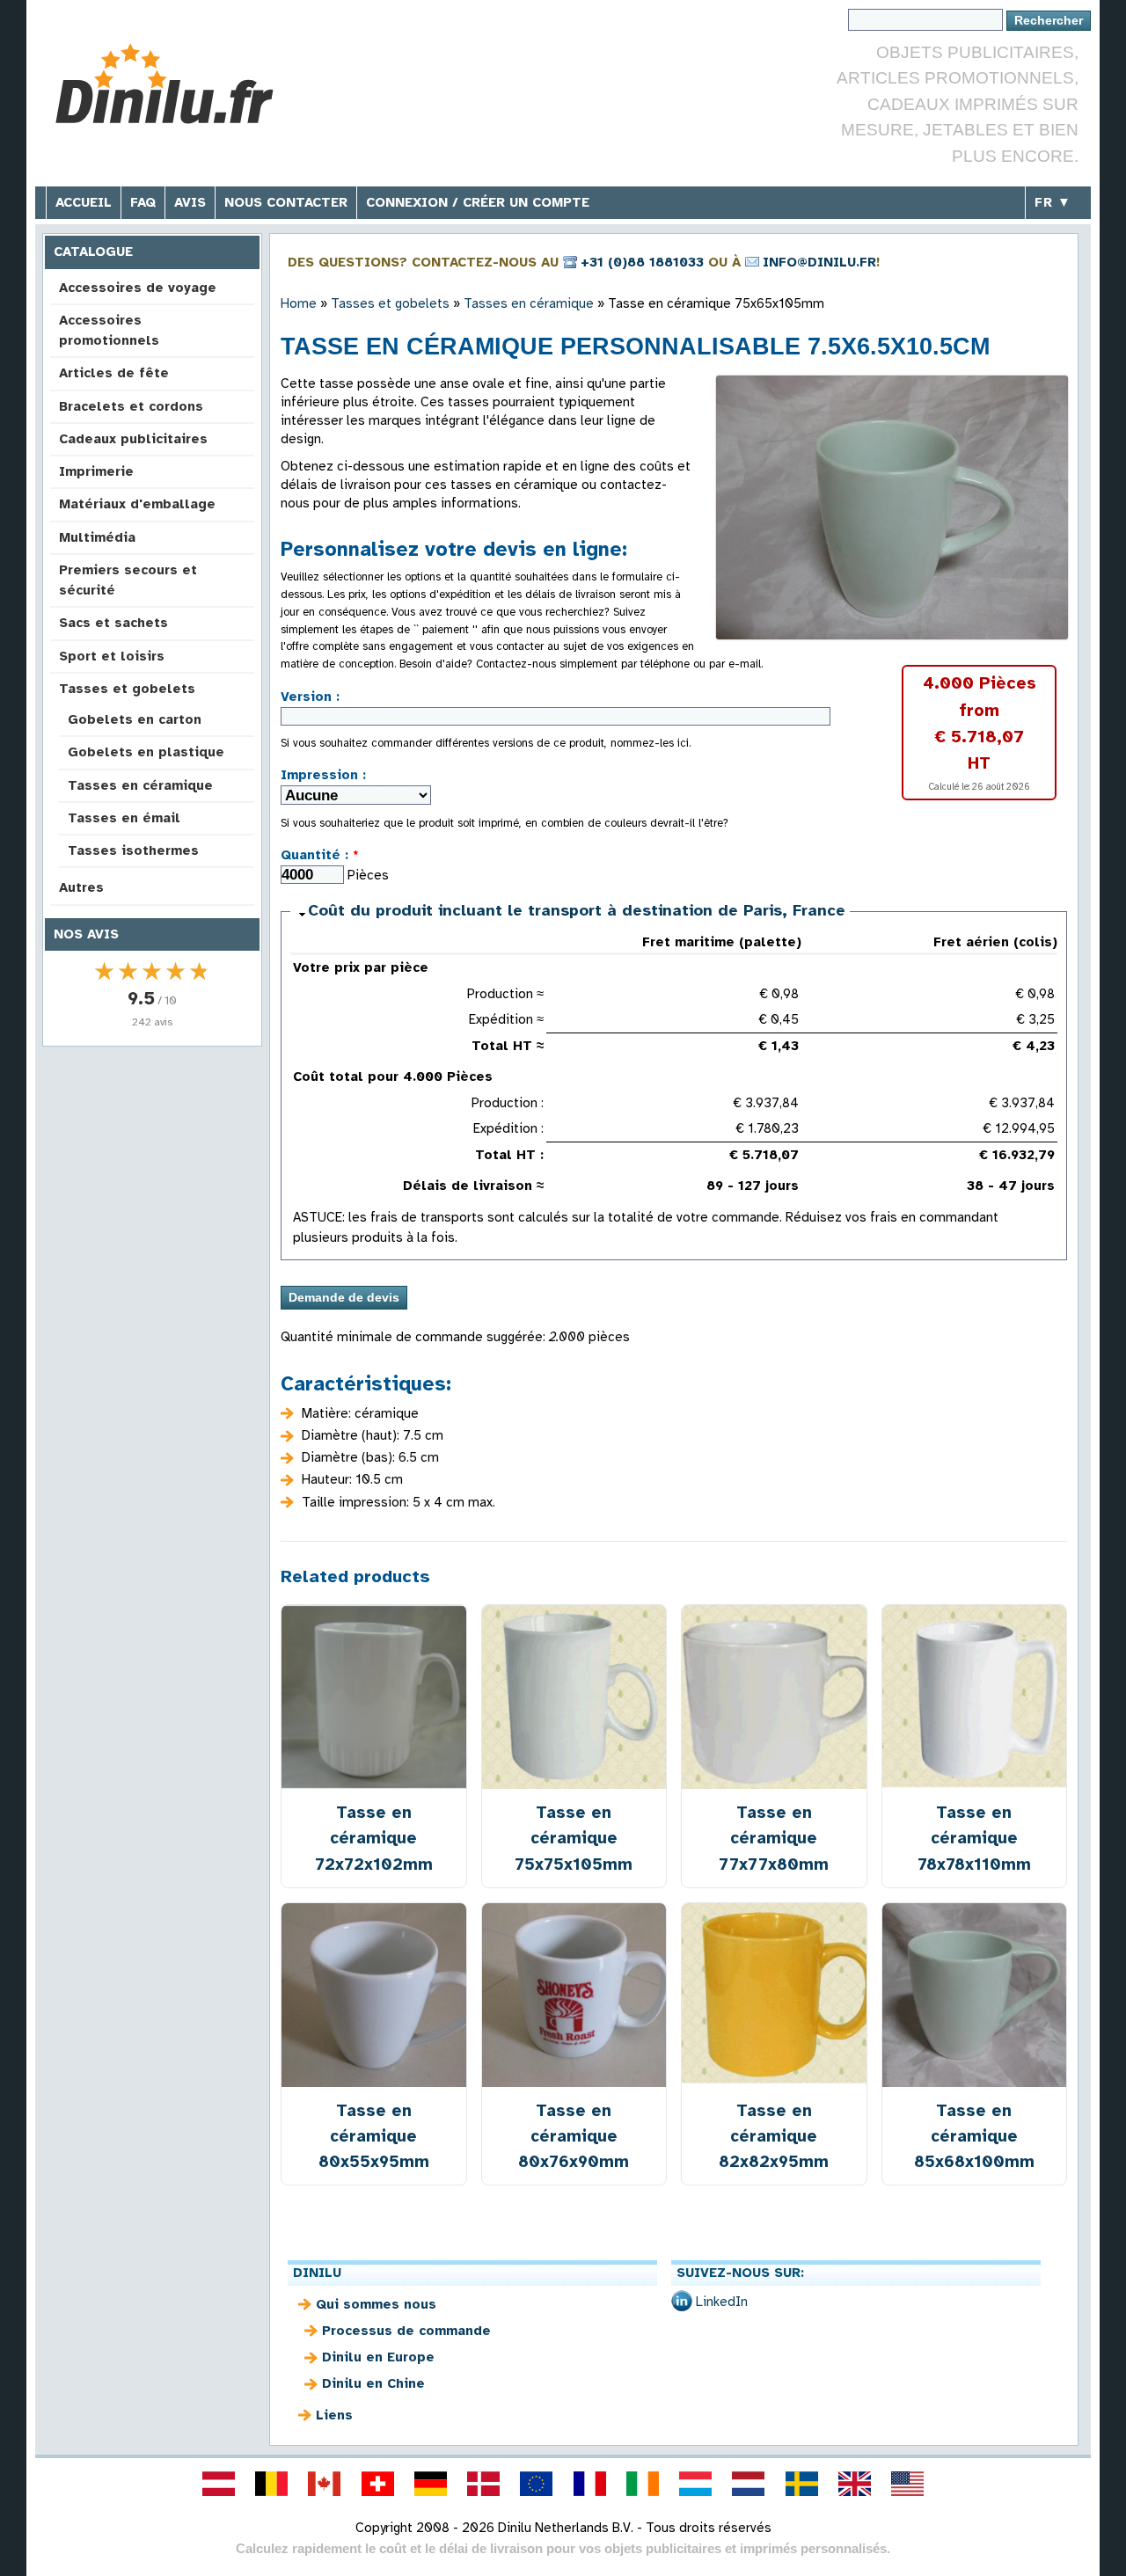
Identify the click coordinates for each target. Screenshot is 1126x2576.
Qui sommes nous (376, 2304)
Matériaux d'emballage (137, 504)
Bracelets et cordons (131, 406)
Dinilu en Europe (378, 2357)
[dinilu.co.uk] (854, 2484)
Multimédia (97, 537)
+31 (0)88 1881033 (642, 262)
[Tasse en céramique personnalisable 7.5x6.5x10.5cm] (892, 507)
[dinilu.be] (272, 2484)
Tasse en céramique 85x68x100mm (974, 2136)
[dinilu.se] (801, 2484)
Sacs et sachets (113, 623)
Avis (190, 202)
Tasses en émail (124, 818)
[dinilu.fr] (589, 2484)
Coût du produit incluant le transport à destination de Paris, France (577, 910)
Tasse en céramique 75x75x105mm (574, 1838)
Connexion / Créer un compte (478, 202)
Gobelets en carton (135, 719)
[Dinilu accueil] (178, 84)
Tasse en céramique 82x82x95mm (774, 2136)
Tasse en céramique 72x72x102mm (374, 1838)
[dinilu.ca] (325, 2484)
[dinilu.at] (218, 2484)
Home (299, 303)
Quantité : (320, 855)
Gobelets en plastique (146, 752)
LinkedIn (722, 2302)
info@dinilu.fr (819, 262)
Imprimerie (96, 471)
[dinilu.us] (908, 2484)
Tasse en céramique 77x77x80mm (774, 1838)
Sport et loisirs (112, 656)
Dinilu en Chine (373, 2383)
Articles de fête (114, 373)
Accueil (84, 202)
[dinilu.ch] (377, 2484)
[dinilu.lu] (696, 2484)
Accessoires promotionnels (109, 330)
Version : (310, 697)
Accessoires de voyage (138, 288)
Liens (334, 2415)
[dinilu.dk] (484, 2484)
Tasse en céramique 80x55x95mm (374, 2136)
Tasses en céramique (140, 785)
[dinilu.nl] (749, 2484)
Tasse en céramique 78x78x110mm (974, 1838)
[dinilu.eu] (537, 2484)
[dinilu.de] (430, 2484)
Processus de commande (406, 2331)
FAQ (143, 202)
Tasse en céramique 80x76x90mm (574, 2136)
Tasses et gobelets (127, 689)
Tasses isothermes (133, 850)
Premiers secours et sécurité (128, 580)
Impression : (323, 775)
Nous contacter (286, 202)
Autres (81, 887)
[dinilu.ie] (642, 2484)
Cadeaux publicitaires (133, 439)
